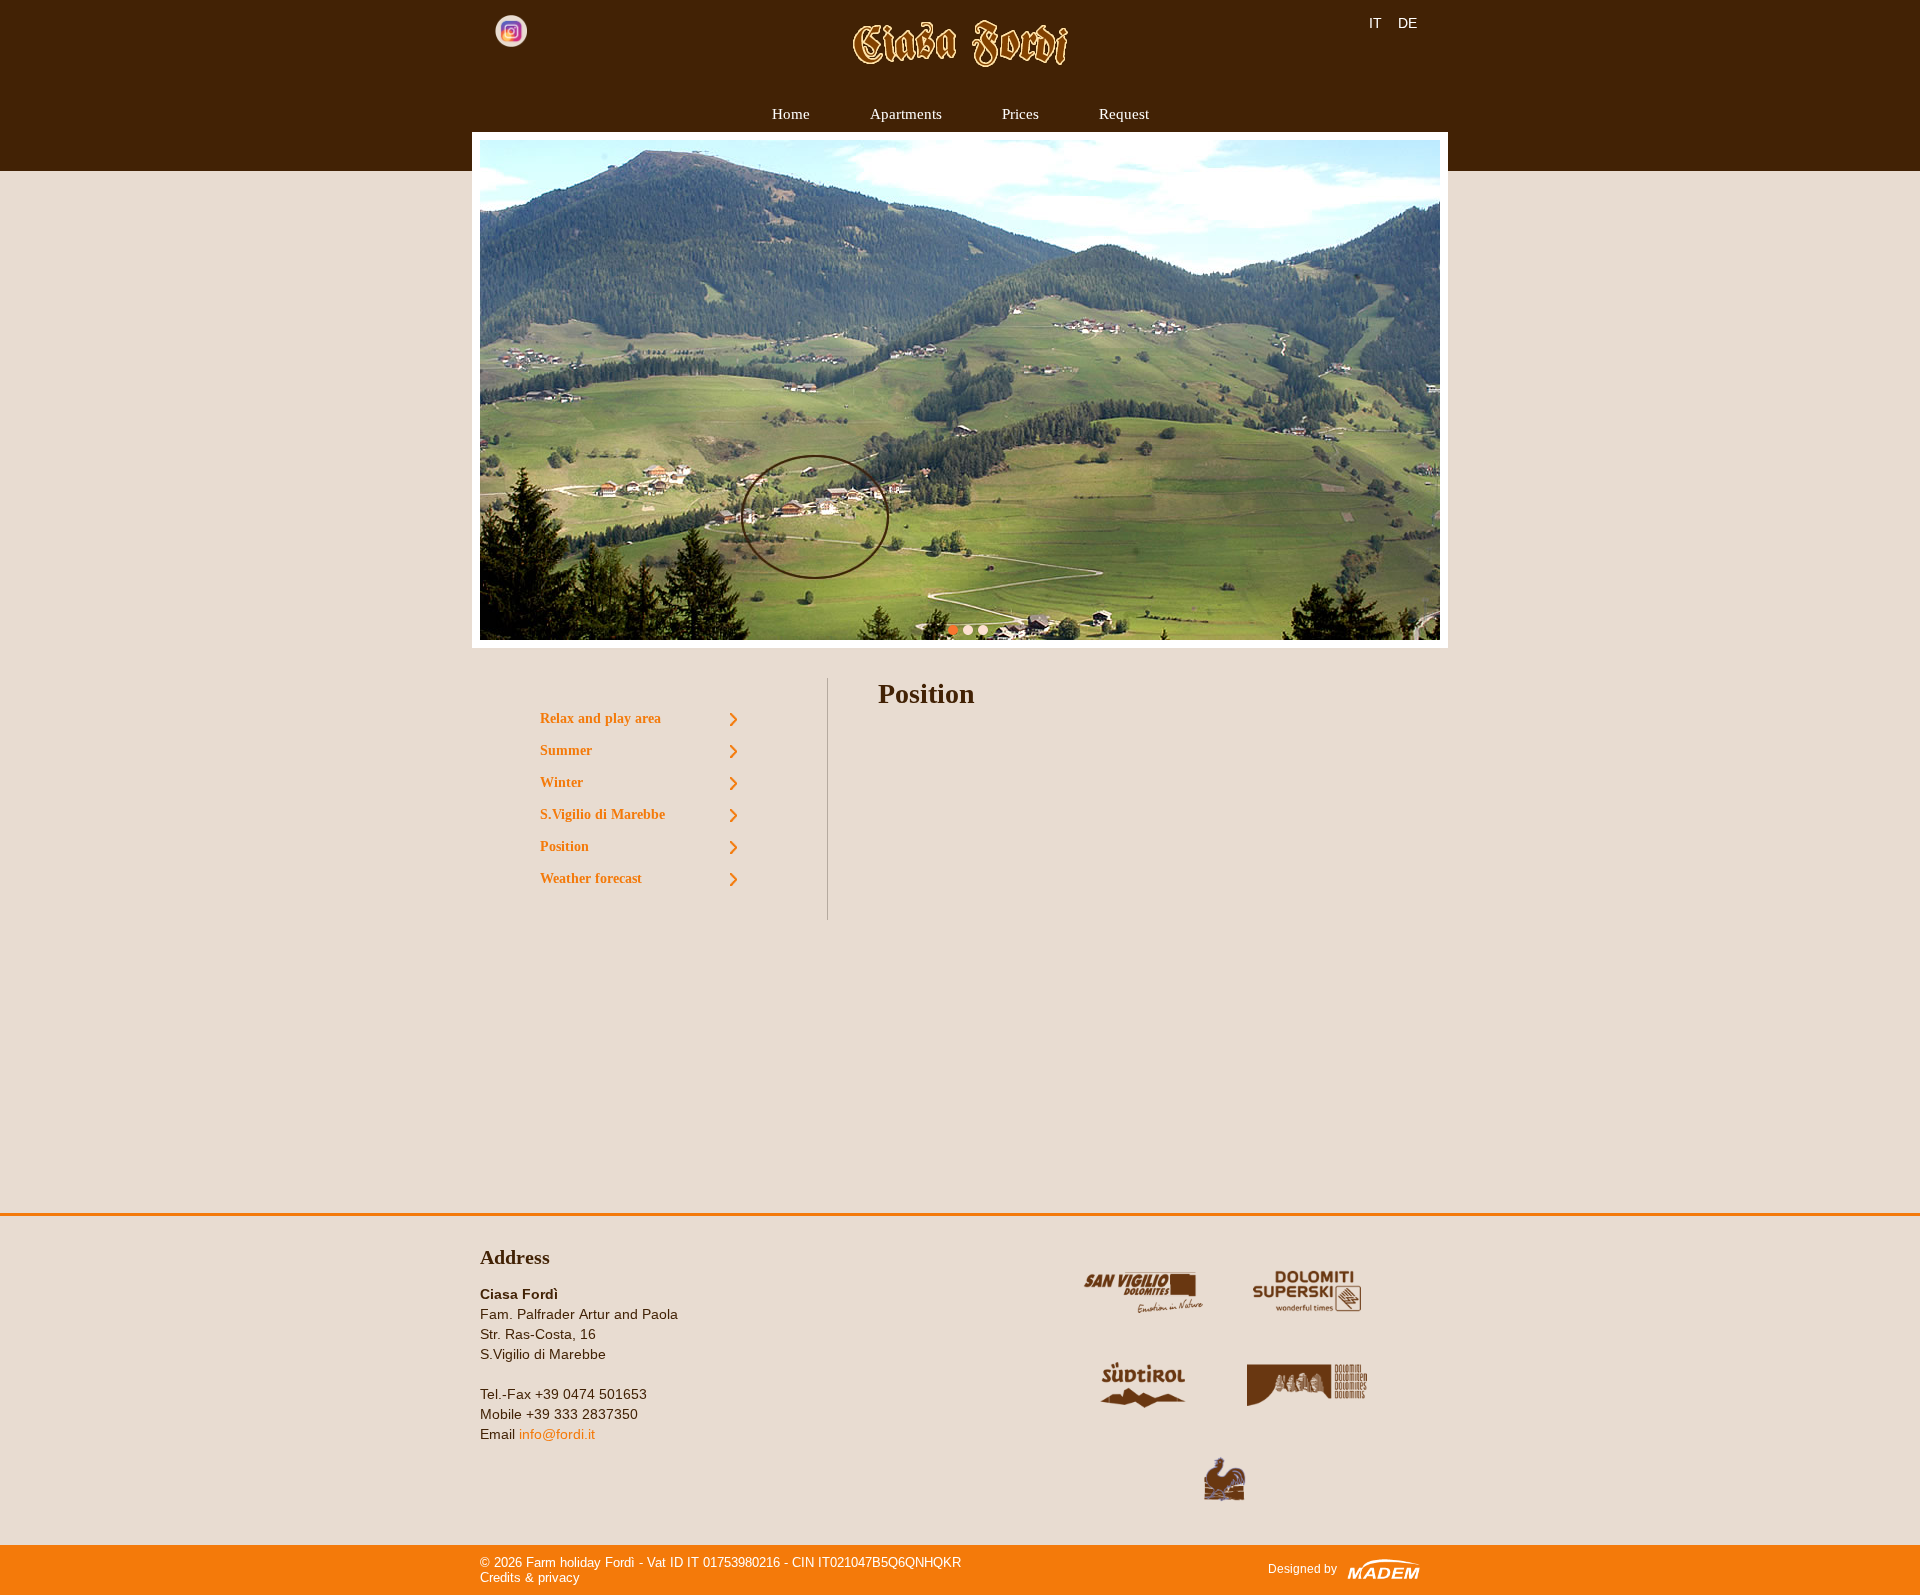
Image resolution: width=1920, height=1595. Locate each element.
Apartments (906, 114)
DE (1407, 23)
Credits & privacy (530, 1577)
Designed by (1302, 1569)
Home (791, 114)
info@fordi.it (557, 1434)
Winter (561, 782)
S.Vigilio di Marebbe (602, 814)
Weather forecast (591, 878)
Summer (566, 750)
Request (1124, 114)
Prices (1020, 114)
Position (564, 846)
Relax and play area (600, 718)
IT (1375, 23)
